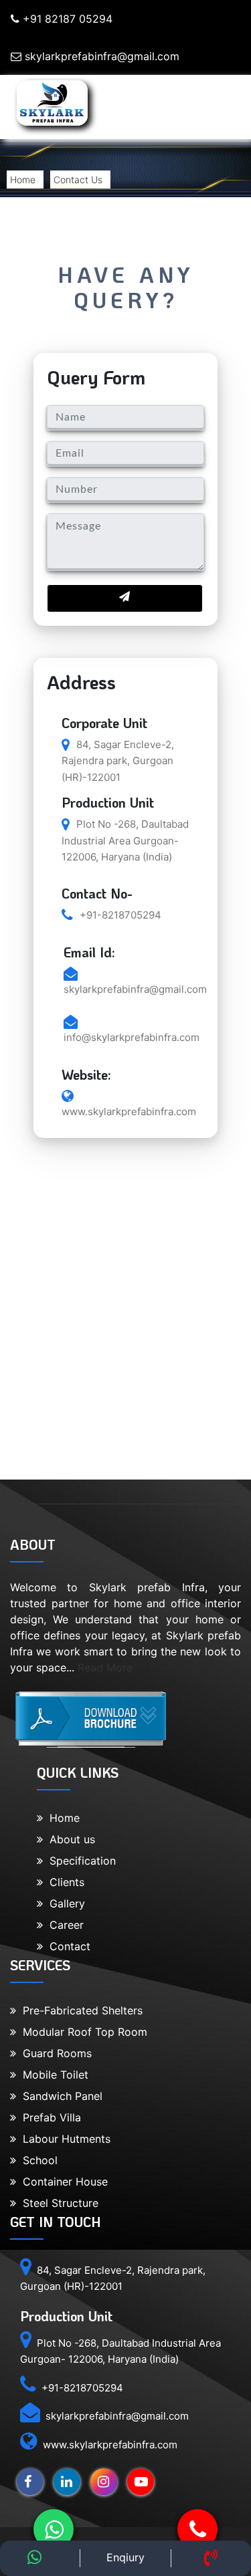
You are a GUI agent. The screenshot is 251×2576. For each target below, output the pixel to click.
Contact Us (78, 180)
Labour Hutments (63, 2139)
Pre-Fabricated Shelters (79, 2010)
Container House (62, 2182)
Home (23, 180)
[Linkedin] (64, 2482)
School (37, 2160)
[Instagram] (100, 2482)
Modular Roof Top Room (82, 2032)
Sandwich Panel (59, 2096)
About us (69, 1839)
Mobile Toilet (52, 2075)
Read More (105, 1667)
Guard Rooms (54, 2053)
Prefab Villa (49, 2117)
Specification (79, 1861)
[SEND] (125, 598)
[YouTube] (137, 2482)
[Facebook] (27, 2482)
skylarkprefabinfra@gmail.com (100, 56)
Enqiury (125, 2557)
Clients (64, 1882)
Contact (67, 1946)
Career (63, 1925)
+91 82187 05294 (66, 19)
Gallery (64, 1903)
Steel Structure (57, 2203)
